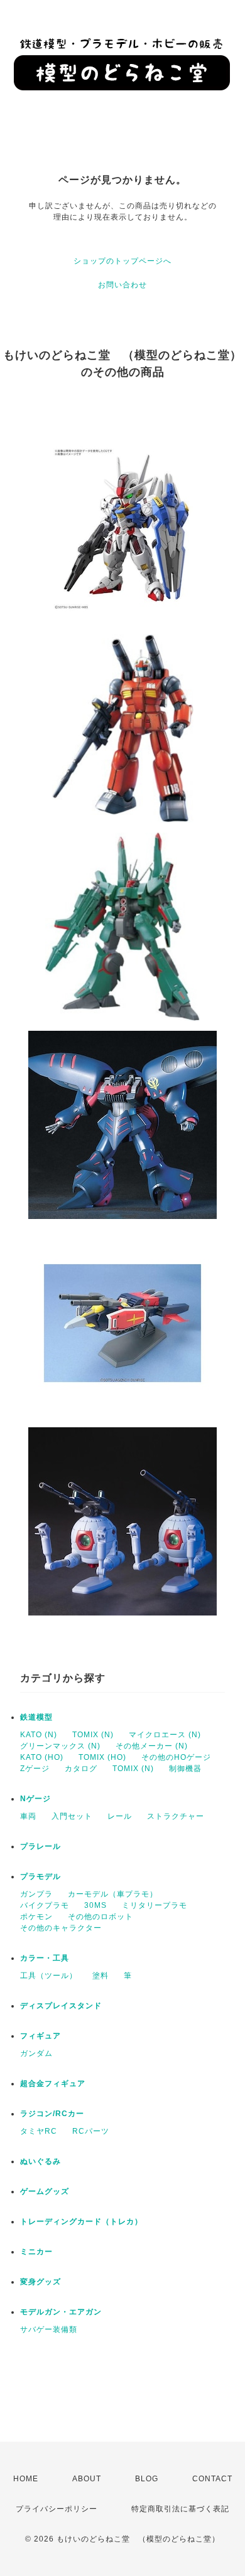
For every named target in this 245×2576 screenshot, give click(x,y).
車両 (28, 1816)
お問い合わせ (122, 285)
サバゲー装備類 (49, 2329)
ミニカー (36, 2252)
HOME (26, 2479)
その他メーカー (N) (152, 1746)
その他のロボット (101, 1917)
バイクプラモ (45, 1905)
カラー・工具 (45, 1958)
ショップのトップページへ (122, 261)
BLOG (147, 2479)
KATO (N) (39, 1735)
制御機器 (185, 1769)
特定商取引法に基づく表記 (180, 2509)
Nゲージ (35, 1799)
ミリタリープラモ (155, 1905)
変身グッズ (41, 2282)
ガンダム (36, 2053)
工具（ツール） (49, 1976)
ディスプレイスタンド (61, 2006)
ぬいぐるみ (41, 2161)
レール (120, 1816)
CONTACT (212, 2479)
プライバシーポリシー (57, 2509)
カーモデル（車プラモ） (113, 1894)
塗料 (101, 1976)
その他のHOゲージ (176, 1757)
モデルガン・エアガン (61, 2312)
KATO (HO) (42, 1757)
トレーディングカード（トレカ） (81, 2222)
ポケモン (36, 1917)
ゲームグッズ (45, 2191)
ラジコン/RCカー (52, 2114)
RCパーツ (91, 2131)
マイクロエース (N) (165, 1735)
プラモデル (41, 1876)
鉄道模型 (36, 1717)
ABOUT (87, 2479)
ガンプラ (36, 1894)
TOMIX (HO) (102, 1757)
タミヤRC (39, 2131)
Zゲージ (35, 1769)
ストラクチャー (176, 1816)
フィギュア (41, 2036)
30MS (95, 1905)
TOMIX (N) (93, 1735)
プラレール (41, 1846)
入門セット (72, 1816)
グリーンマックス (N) (60, 1746)
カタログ (81, 1769)
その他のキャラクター (61, 1928)
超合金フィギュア (53, 2084)
